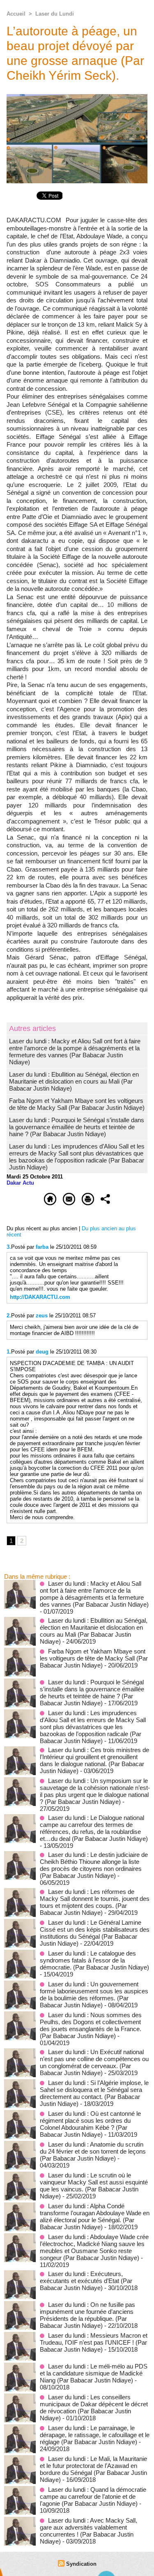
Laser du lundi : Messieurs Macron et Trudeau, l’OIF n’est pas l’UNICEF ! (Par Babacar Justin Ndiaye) (94, 2342)
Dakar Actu (20, 1183)
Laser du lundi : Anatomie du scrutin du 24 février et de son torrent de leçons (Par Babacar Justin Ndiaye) (93, 2151)
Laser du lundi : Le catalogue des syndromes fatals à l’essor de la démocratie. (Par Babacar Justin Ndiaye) (94, 1960)
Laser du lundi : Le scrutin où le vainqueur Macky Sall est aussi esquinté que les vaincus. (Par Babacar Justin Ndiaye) (94, 2186)
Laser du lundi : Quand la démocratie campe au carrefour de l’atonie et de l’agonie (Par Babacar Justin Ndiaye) (93, 2496)
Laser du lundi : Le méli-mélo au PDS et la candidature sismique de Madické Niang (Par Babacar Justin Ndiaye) (94, 2373)
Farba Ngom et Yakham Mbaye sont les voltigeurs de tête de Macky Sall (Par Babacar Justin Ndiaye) (77, 1104)
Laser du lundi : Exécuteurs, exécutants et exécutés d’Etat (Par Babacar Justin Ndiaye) (86, 2281)
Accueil (16, 14)
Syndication (81, 2564)
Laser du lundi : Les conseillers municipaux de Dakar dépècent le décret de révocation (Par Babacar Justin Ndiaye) (94, 2408)
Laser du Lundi (55, 14)
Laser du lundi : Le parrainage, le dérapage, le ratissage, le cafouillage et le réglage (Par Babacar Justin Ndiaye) (95, 2435)
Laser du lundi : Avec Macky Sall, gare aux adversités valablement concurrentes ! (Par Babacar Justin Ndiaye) (88, 2531)
